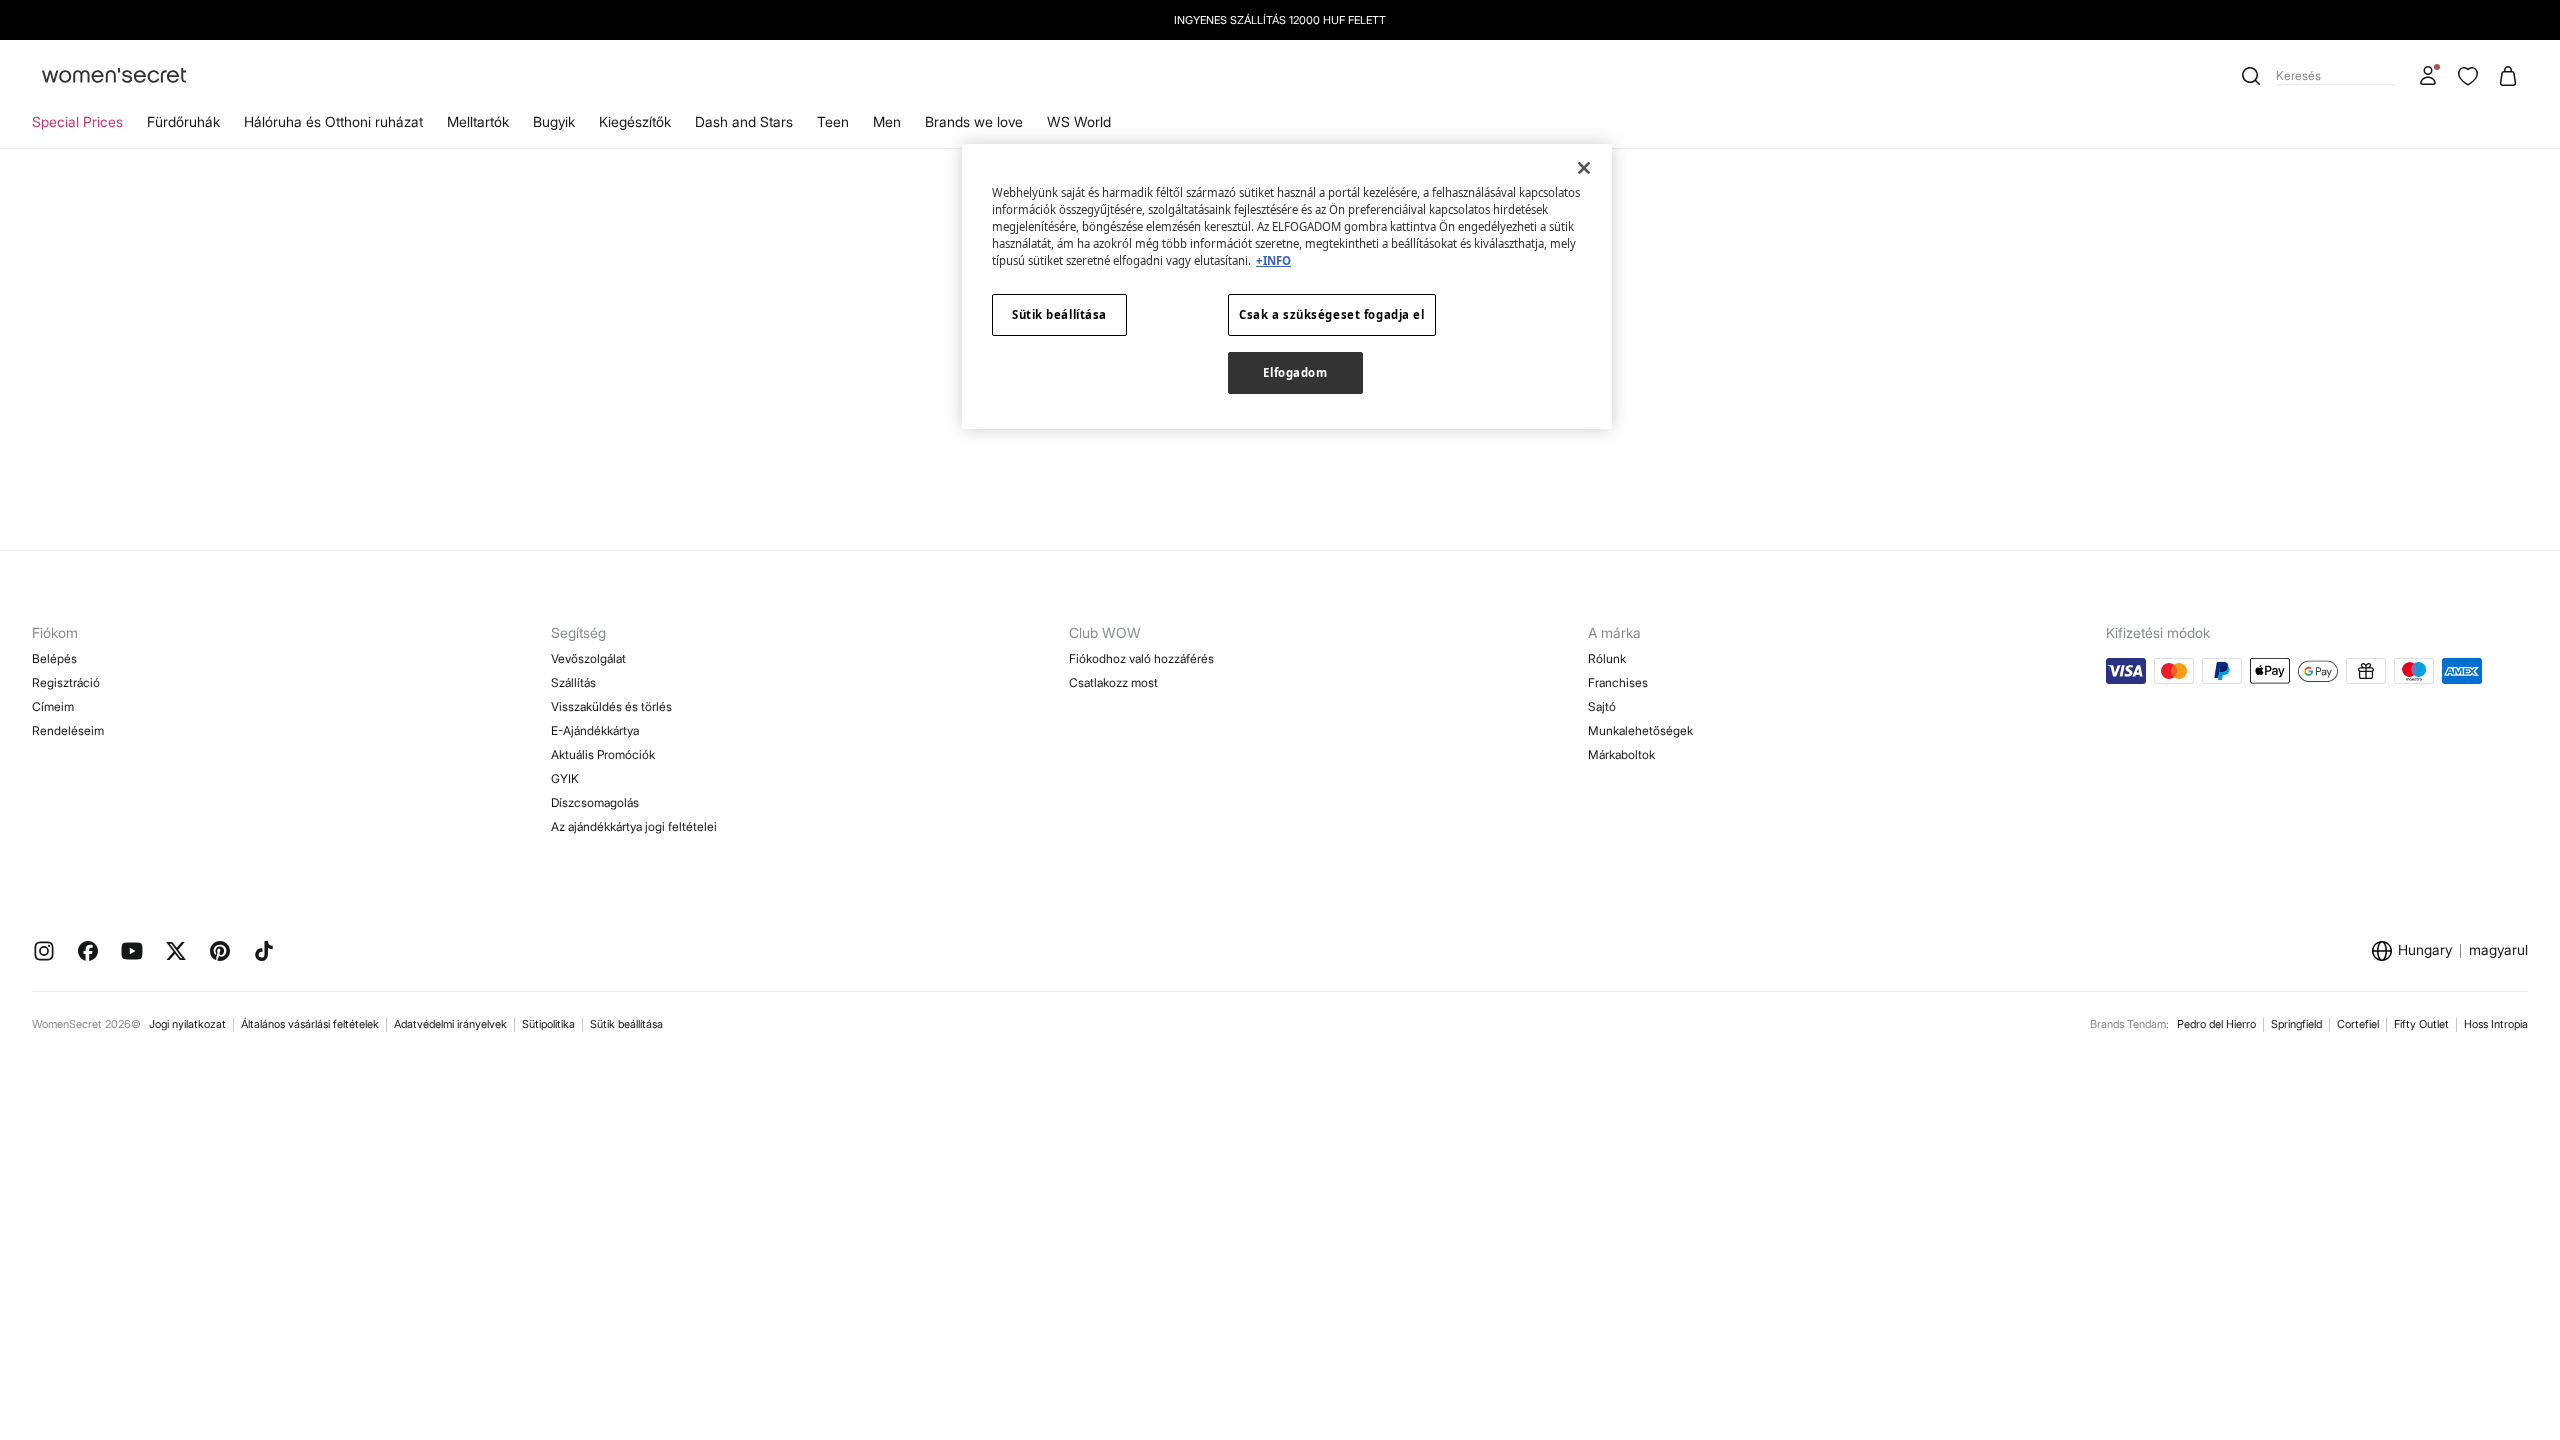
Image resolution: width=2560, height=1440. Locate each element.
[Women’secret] (114, 76)
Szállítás (573, 682)
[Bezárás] (1584, 168)
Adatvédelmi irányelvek (450, 1024)
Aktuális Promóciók (603, 754)
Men (887, 121)
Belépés (54, 658)
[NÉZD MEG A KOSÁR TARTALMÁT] (2508, 76)
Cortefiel (2358, 1024)
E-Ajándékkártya (595, 730)
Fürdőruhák (183, 121)
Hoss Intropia (2496, 1024)
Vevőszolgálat (588, 658)
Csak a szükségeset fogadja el (1332, 314)
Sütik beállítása (626, 1024)
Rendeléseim (68, 730)
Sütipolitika (548, 1024)
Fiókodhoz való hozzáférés (1141, 658)
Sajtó (1602, 706)
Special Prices (77, 121)
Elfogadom (1295, 372)
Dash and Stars (744, 121)
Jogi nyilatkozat (187, 1024)
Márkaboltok (1621, 754)
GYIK (565, 778)
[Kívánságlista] (2468, 76)
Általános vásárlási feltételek (310, 1024)
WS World (1079, 121)
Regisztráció (66, 682)
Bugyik (554, 121)
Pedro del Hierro (2216, 1024)
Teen (833, 121)
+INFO (1273, 260)
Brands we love (974, 121)
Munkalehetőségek (1640, 730)
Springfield (2296, 1024)
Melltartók (478, 121)
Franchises (1618, 682)
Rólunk (1607, 658)
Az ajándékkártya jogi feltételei (634, 826)
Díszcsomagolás (595, 802)
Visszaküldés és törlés (611, 706)
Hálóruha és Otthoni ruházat (333, 121)
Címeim (53, 706)
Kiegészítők (635, 121)
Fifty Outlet (2421, 1024)
